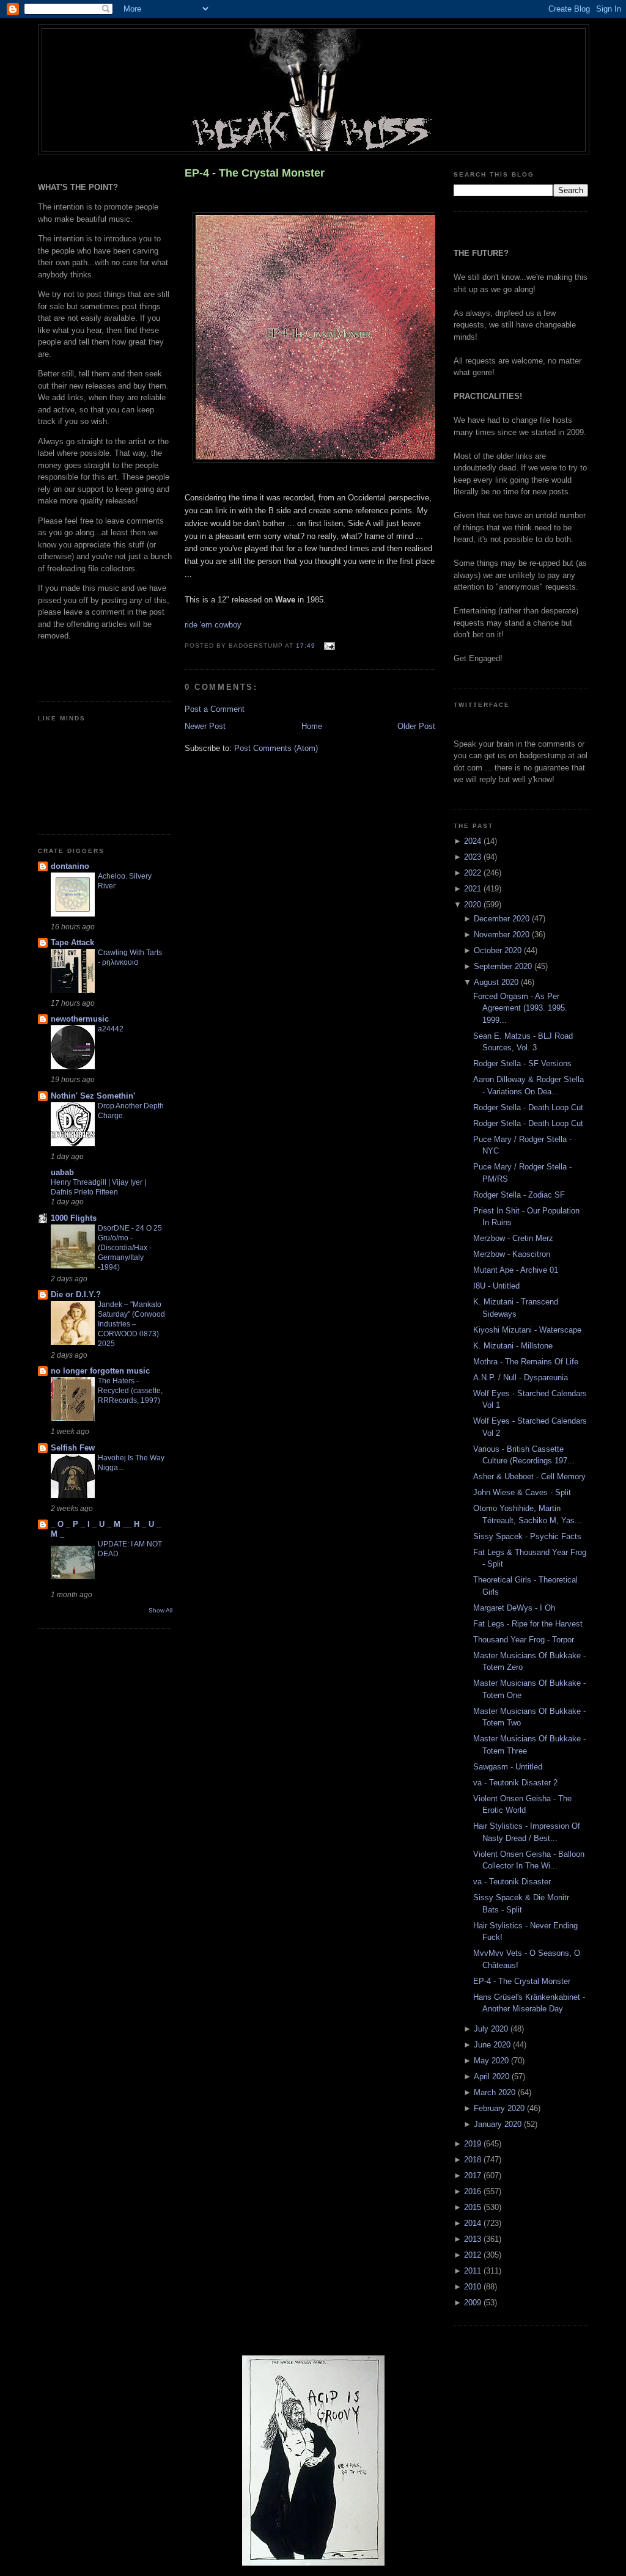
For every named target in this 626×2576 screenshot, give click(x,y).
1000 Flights (74, 1218)
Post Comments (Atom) (276, 748)
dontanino (70, 866)
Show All (160, 1610)
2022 (474, 873)
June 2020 (493, 2045)
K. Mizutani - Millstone (513, 1346)
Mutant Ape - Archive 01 (516, 1270)
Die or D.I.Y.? (76, 1294)
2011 (474, 2271)
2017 (474, 2175)
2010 (474, 2287)
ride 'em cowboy (213, 625)
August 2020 (497, 982)
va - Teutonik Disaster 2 (515, 1783)
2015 (474, 2207)
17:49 (306, 646)
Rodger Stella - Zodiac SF (519, 1195)
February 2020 (500, 2108)
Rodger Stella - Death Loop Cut (528, 1107)
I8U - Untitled (496, 1286)
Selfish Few (73, 1448)
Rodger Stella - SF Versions (522, 1063)
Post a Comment (215, 709)
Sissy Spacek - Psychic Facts (527, 1536)
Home (312, 726)
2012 (474, 2255)
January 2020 (499, 2124)
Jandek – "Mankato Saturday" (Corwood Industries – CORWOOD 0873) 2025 (131, 1324)
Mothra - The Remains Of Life (526, 1362)
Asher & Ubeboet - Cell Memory (529, 1476)
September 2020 (504, 966)
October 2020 (499, 950)
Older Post (416, 726)
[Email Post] (327, 646)
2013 (474, 2239)
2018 (474, 2160)
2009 (474, 2303)
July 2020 (492, 2029)
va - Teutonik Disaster (512, 1882)
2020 (474, 905)
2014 (474, 2223)
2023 (474, 857)
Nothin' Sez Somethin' (93, 1096)
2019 (474, 2144)
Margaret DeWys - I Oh (514, 1608)
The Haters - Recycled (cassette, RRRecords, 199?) (130, 1391)
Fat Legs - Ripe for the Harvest (528, 1624)
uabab (62, 1172)
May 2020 (492, 2061)
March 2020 (496, 2092)
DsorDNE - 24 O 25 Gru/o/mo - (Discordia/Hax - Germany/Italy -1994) (130, 1248)
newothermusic (80, 1019)
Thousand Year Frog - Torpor (524, 1640)
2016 (474, 2191)
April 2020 (493, 2077)
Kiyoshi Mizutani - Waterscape (527, 1330)
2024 (474, 841)
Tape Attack (72, 942)
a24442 (111, 1029)
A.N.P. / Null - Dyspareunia (521, 1378)
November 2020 (503, 935)
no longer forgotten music (100, 1371)
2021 (474, 889)
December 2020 (503, 919)
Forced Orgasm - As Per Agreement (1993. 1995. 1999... (520, 1008)
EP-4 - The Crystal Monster (255, 173)
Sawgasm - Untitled (508, 1767)
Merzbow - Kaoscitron (512, 1254)
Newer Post (205, 726)
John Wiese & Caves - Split (522, 1492)
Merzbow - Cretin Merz (513, 1238)
